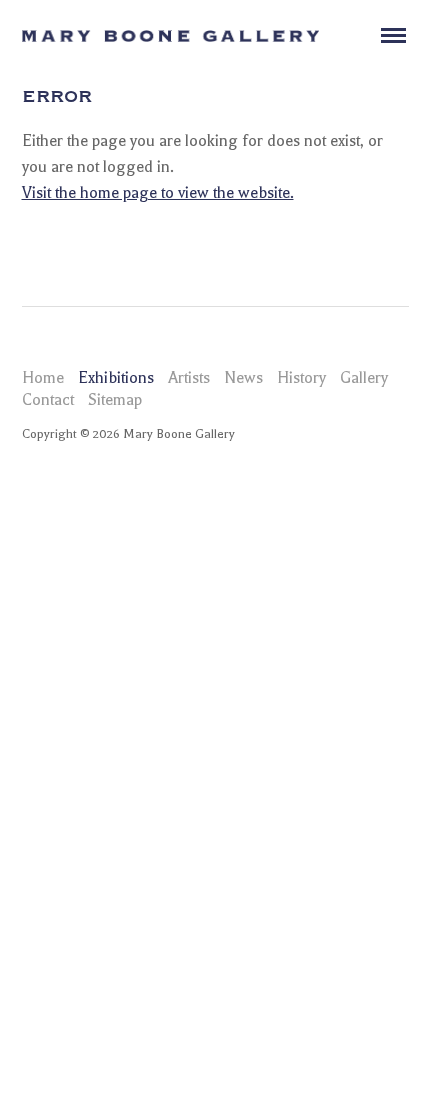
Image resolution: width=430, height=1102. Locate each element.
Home (43, 378)
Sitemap (115, 400)
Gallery (364, 378)
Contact (48, 400)
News (243, 378)
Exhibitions (116, 378)
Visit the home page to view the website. (158, 193)
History (301, 378)
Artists (189, 378)
